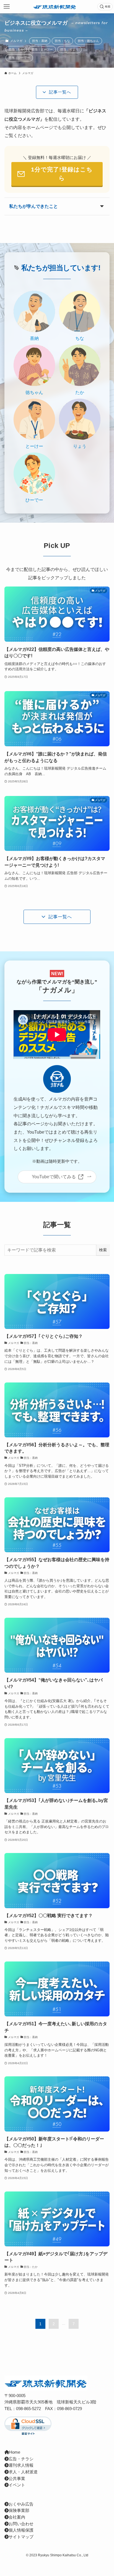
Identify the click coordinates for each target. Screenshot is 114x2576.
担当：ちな (62, 41)
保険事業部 (19, 2511)
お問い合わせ (21, 2524)
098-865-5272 (28, 2409)
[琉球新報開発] (55, 7)
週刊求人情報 (21, 2465)
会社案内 (17, 2517)
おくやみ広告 (21, 2504)
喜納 (34, 338)
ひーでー (34, 500)
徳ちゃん (34, 392)
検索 (103, 1250)
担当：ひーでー (19, 58)
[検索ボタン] (105, 7)
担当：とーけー (42, 49)
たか (80, 392)
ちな (80, 338)
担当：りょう (69, 49)
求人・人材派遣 (23, 2472)
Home (15, 2452)
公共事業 (17, 2479)
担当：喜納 (40, 41)
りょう (80, 446)
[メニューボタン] (7, 7)
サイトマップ (21, 2537)
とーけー (34, 446)
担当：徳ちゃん (88, 41)
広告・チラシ (21, 2459)
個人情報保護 (21, 2530)
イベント (17, 2485)
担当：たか (16, 49)
